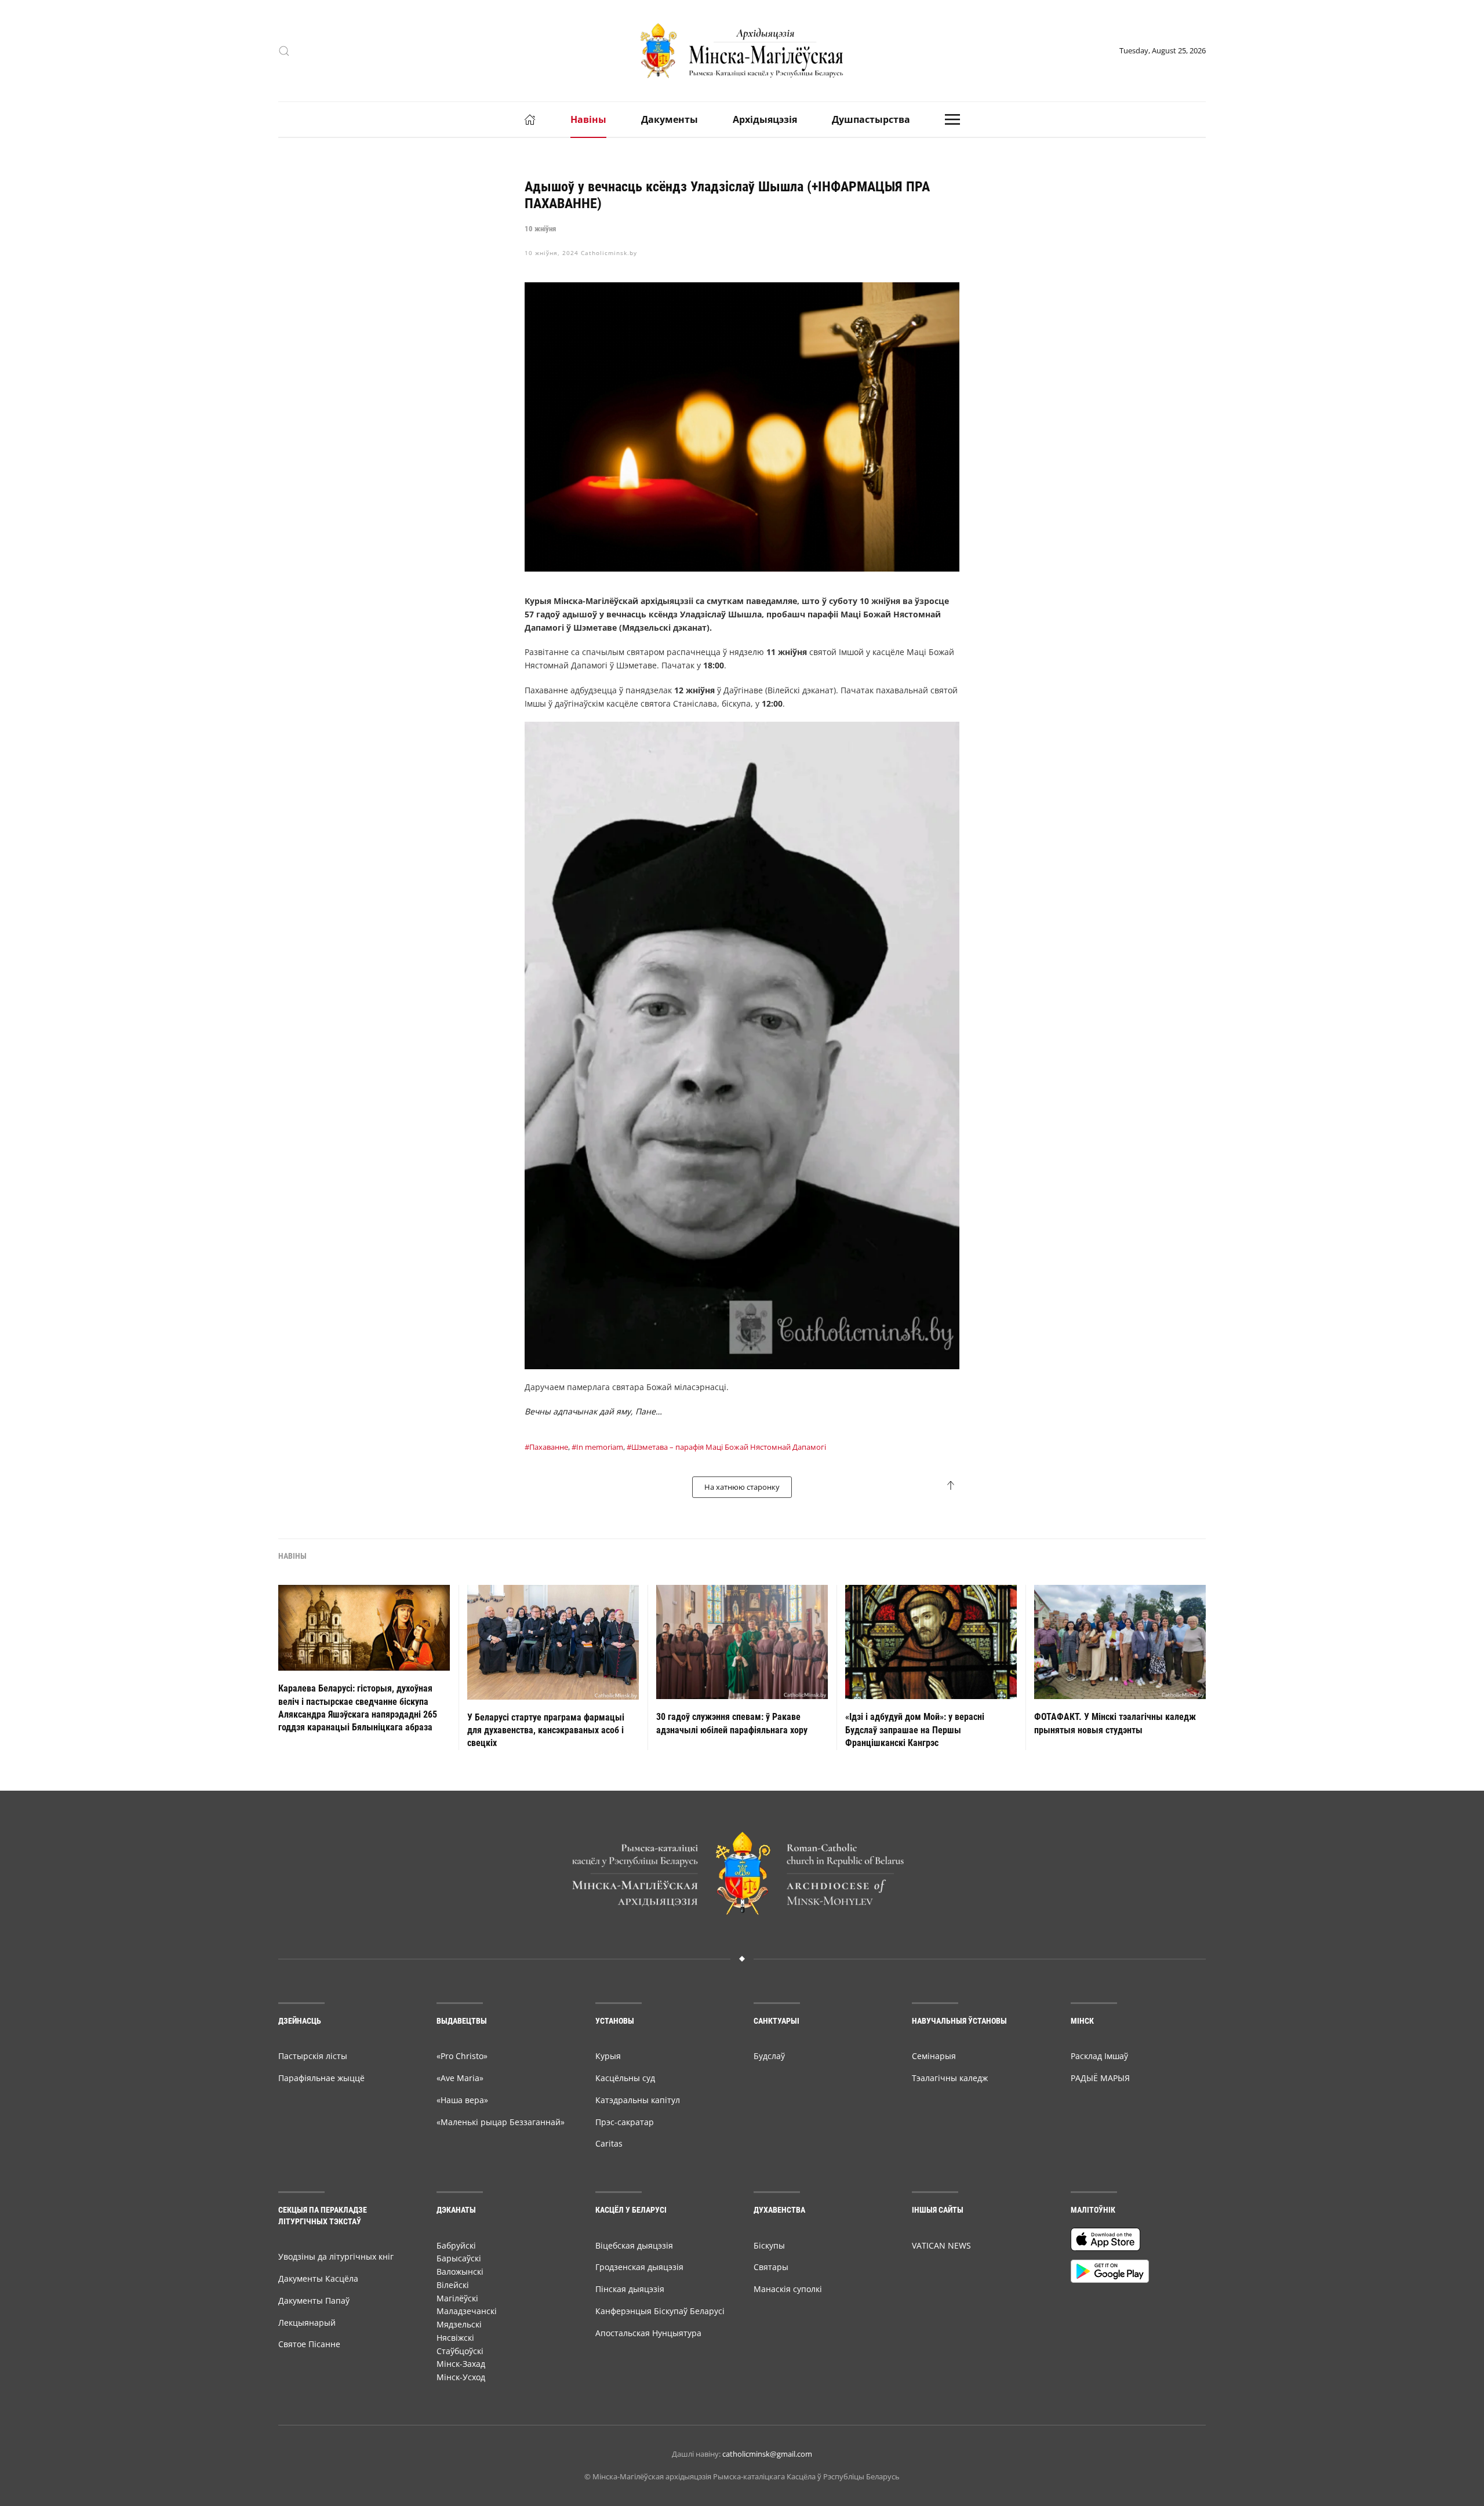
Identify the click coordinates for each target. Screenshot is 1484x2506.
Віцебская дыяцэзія (634, 2245)
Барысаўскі (459, 2258)
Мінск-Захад (461, 2364)
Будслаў (769, 2056)
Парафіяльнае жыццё (321, 2078)
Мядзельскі (459, 2324)
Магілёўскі (457, 2298)
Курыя (608, 2056)
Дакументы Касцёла (318, 2278)
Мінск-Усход (461, 2377)
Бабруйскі (456, 2245)
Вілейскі (453, 2285)
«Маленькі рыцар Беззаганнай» (501, 2122)
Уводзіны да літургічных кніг (336, 2256)
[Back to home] (742, 51)
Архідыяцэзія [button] (765, 119)
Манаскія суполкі (788, 2289)
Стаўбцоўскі (460, 2351)
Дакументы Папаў (314, 2300)
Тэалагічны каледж (950, 2078)
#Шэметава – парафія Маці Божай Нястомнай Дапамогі (726, 1447)
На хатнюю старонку (742, 1487)
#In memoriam (597, 1447)
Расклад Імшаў (1099, 2056)
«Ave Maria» (460, 2078)
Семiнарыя (934, 2056)
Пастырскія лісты (313, 2056)
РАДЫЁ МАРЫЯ (1100, 2078)
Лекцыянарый (307, 2323)
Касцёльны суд (625, 2078)
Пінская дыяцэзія (630, 2289)
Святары (771, 2267)
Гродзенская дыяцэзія (639, 2267)
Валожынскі (460, 2272)
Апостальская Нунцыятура (648, 2333)
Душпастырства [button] (871, 119)
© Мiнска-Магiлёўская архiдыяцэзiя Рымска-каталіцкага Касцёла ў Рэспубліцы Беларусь (742, 2476)
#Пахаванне (546, 1447)
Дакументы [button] (670, 119)
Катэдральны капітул (638, 2100)
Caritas (609, 2143)
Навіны (588, 119)
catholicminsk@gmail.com (767, 2454)
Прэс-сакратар (625, 2122)
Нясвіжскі (455, 2338)
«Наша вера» (462, 2100)
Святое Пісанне (309, 2344)
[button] (284, 51)
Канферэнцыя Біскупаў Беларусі (660, 2311)
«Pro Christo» (462, 2056)
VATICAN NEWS (941, 2245)
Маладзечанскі (467, 2311)
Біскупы (769, 2245)
